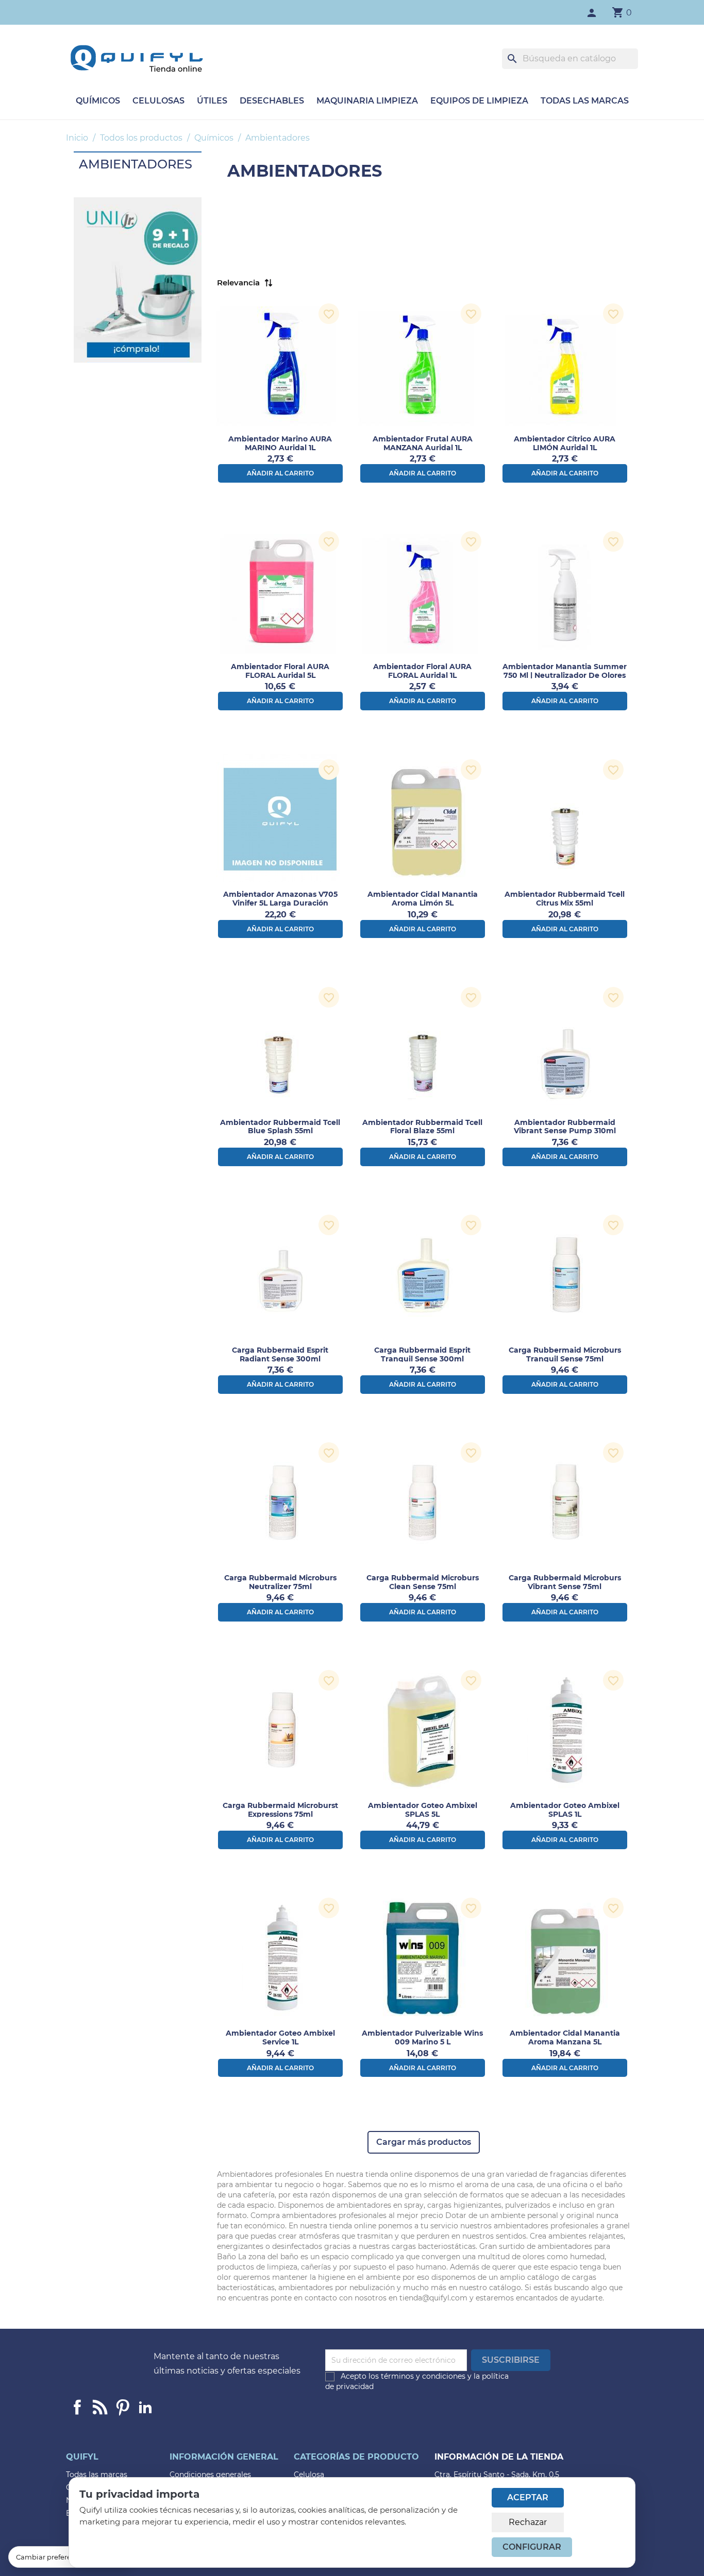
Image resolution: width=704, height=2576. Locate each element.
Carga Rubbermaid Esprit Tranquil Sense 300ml (422, 1354)
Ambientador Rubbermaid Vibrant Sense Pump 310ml (565, 1127)
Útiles (212, 101)
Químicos (98, 101)
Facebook (77, 2407)
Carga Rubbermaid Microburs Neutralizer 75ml (280, 1582)
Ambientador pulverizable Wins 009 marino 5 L (422, 2037)
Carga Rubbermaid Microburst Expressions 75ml (280, 1810)
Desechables (272, 101)
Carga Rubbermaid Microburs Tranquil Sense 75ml (565, 1354)
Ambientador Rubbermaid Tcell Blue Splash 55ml (280, 1127)
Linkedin (100, 2407)
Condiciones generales (210, 2475)
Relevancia (238, 283)
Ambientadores (136, 164)
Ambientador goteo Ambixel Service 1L (280, 2037)
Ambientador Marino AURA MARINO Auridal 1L (280, 443)
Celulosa (309, 2475)
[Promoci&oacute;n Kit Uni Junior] (138, 279)
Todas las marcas (585, 101)
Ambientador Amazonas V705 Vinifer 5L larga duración (280, 899)
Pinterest (123, 2407)
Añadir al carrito (280, 473)
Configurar (532, 2547)
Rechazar (528, 2522)
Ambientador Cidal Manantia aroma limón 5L (423, 899)
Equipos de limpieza (479, 101)
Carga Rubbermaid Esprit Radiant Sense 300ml (280, 1354)
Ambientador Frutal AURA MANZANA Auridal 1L (423, 443)
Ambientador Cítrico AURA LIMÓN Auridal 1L (565, 443)
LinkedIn (145, 2407)
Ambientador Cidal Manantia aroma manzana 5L (565, 2037)
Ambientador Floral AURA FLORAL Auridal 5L (280, 671)
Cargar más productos (424, 2142)
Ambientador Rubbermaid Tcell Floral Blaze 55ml (422, 1127)
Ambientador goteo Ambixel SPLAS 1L (565, 1810)
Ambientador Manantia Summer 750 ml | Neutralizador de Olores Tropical (565, 675)
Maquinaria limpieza (367, 101)
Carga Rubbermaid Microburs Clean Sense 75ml (423, 1582)
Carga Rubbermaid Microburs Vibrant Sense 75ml (565, 1582)
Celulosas (158, 101)
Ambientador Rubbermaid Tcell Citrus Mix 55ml (565, 899)
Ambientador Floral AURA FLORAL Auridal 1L (422, 671)
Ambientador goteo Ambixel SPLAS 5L (423, 1810)
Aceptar (528, 2497)
